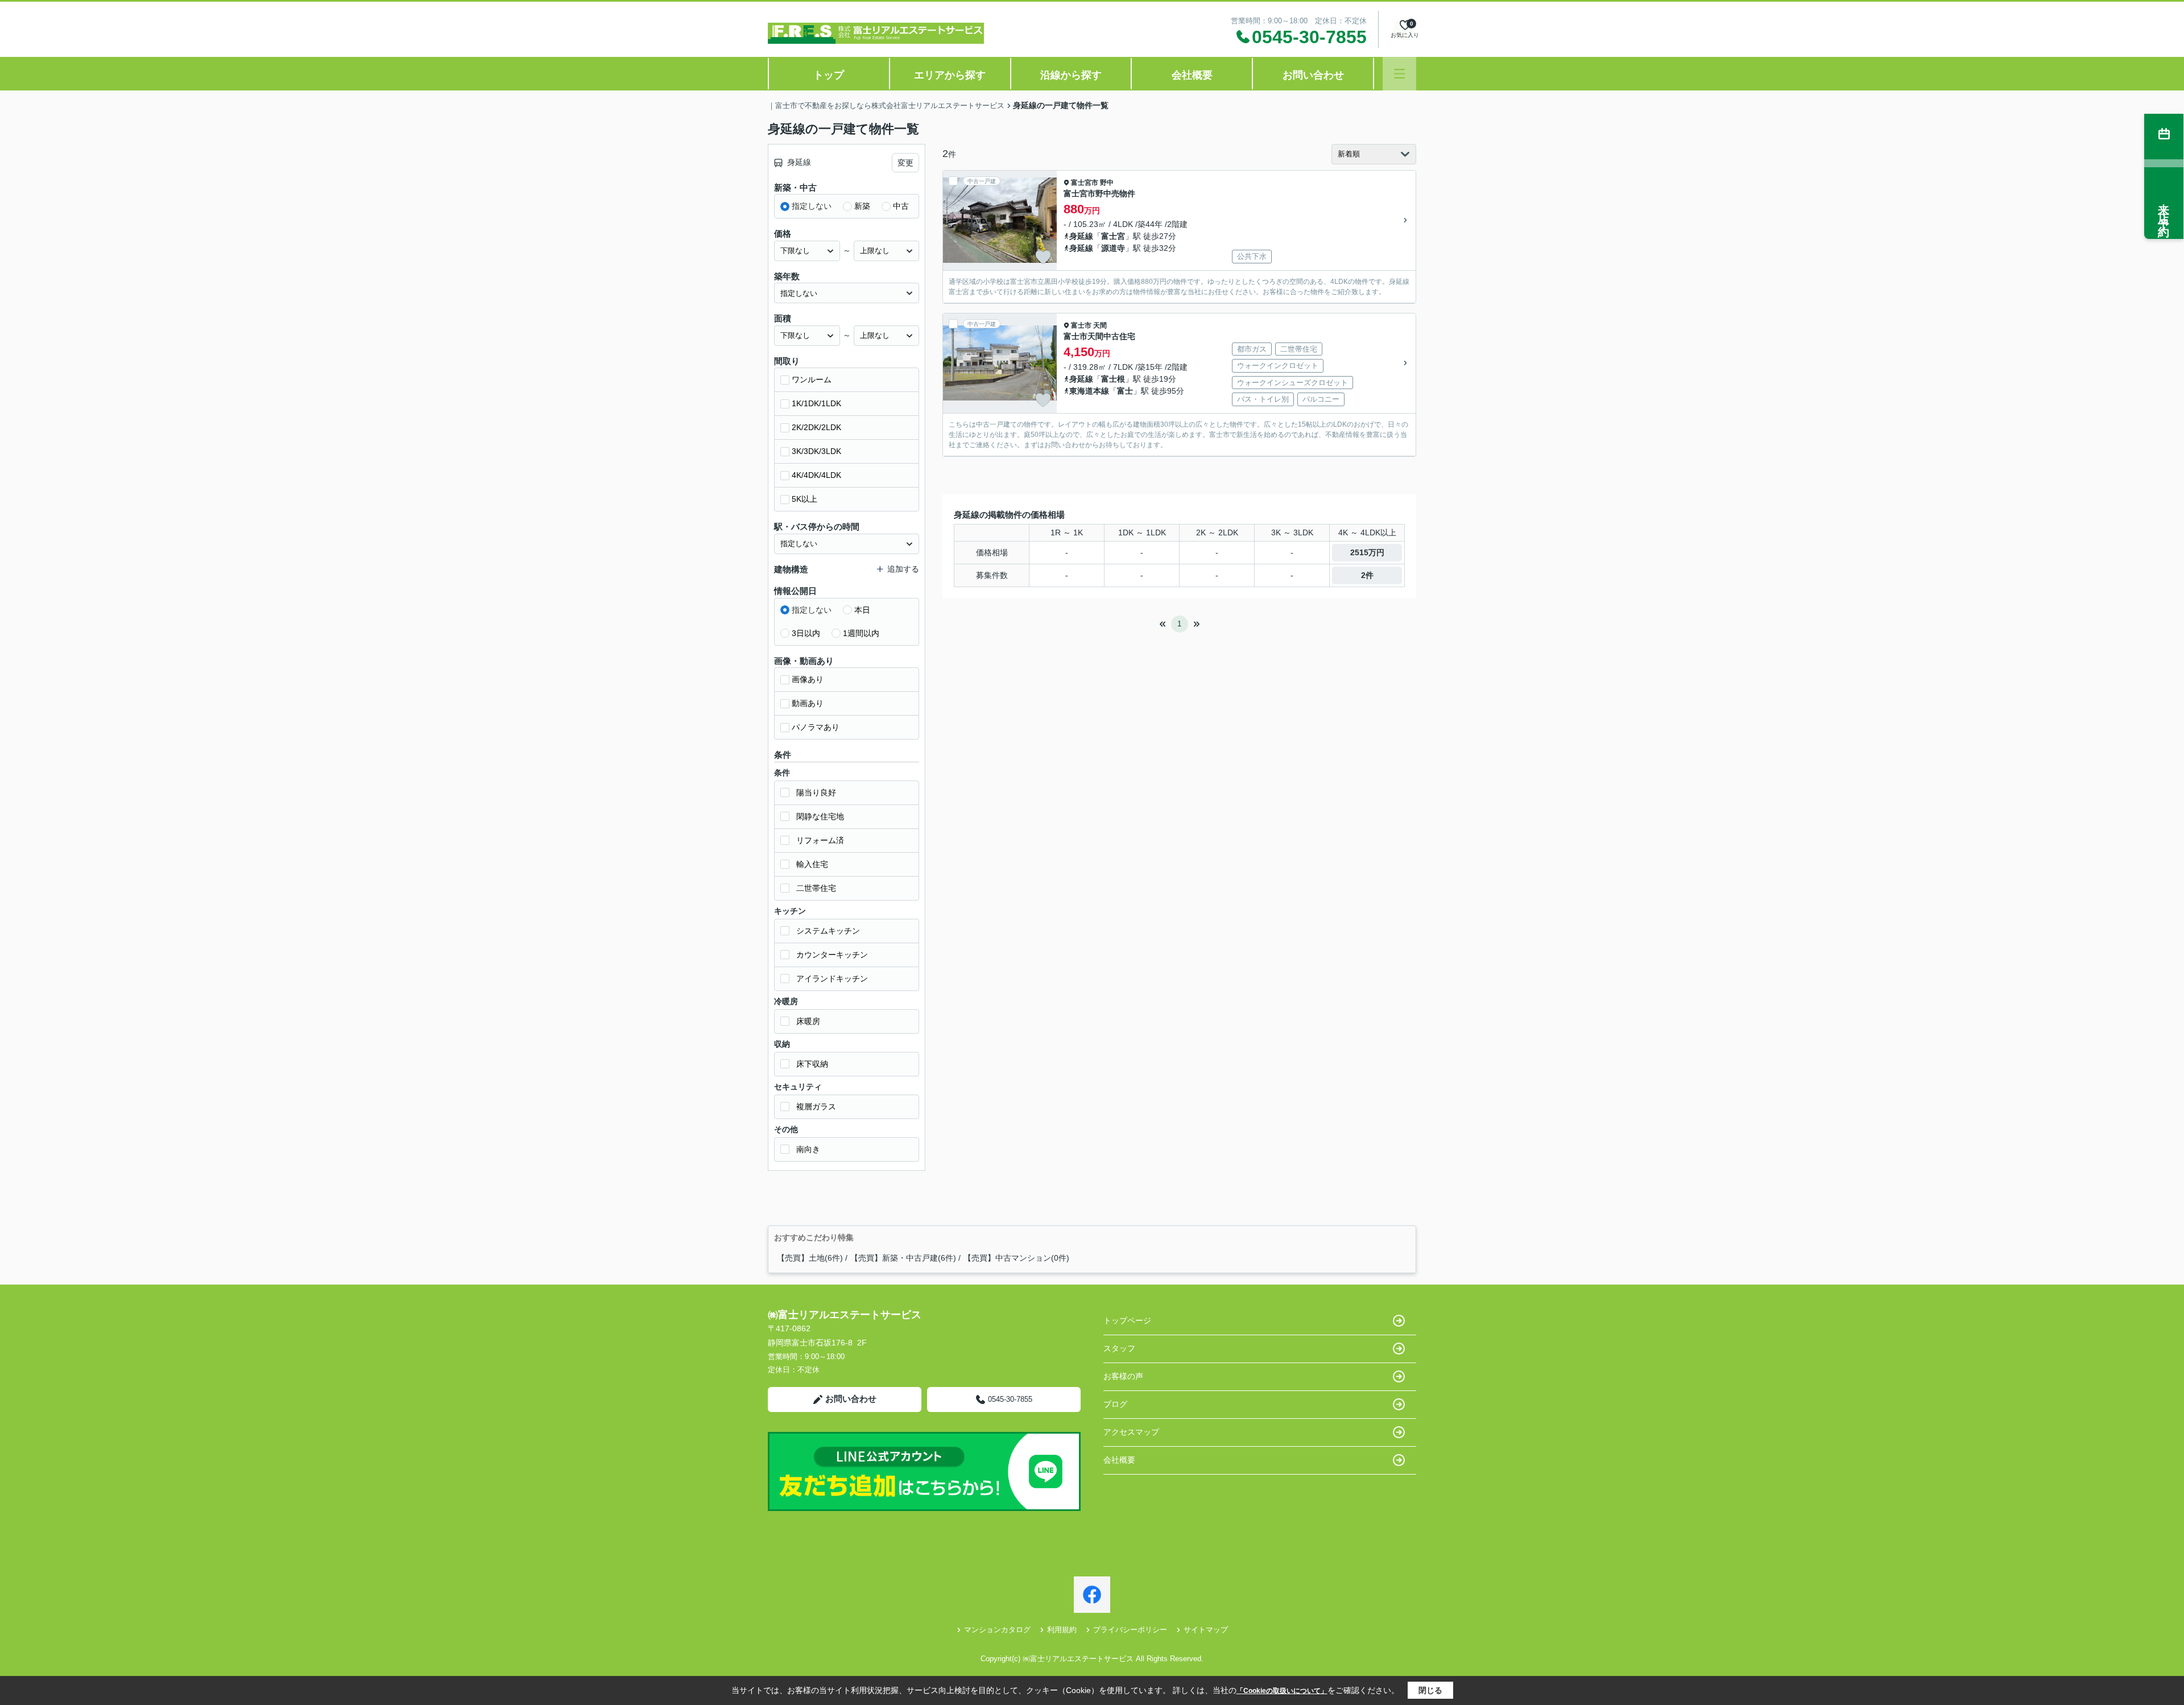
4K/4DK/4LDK (816, 475)
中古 (901, 206)
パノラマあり (816, 727)
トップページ (1127, 1320)
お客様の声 (1123, 1376)
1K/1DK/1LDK (816, 403)
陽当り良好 (816, 792)
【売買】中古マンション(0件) (1016, 1258)
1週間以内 (861, 633)
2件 (1367, 575)
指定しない (812, 206)
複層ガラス (816, 1107)
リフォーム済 (820, 840)
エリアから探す (950, 75)
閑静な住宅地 (820, 816)
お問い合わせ (1313, 75)
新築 (862, 206)
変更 (905, 163)
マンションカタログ (997, 1630)
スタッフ (1119, 1348)
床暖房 (808, 1021)
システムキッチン (828, 931)
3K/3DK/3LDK (816, 451)
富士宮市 (1085, 183)
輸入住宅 (812, 864)
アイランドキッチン (832, 979)
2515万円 (1367, 552)
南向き (808, 1149)
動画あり (808, 703)
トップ (829, 75)
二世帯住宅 (816, 888)
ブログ (1115, 1404)
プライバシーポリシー (1130, 1630)
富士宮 (1113, 236)
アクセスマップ (1131, 1432)
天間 (1100, 325)
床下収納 (812, 1064)
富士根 (1113, 379)
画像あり (808, 679)
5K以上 (804, 499)
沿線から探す (1071, 75)
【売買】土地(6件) (810, 1258)
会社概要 (1192, 75)
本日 (862, 610)
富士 (1125, 391)
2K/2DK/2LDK (816, 427)
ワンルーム (812, 379)
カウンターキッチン (832, 955)
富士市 (1081, 325)
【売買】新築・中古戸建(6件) (903, 1258)
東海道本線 (1089, 391)
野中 (1107, 183)
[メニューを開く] (1399, 74)
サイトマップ (1206, 1630)
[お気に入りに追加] (1043, 257)
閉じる (1430, 1690)
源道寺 (1113, 248)
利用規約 (1062, 1630)
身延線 (1081, 236)
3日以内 (806, 633)
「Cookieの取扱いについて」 (1282, 1691)
